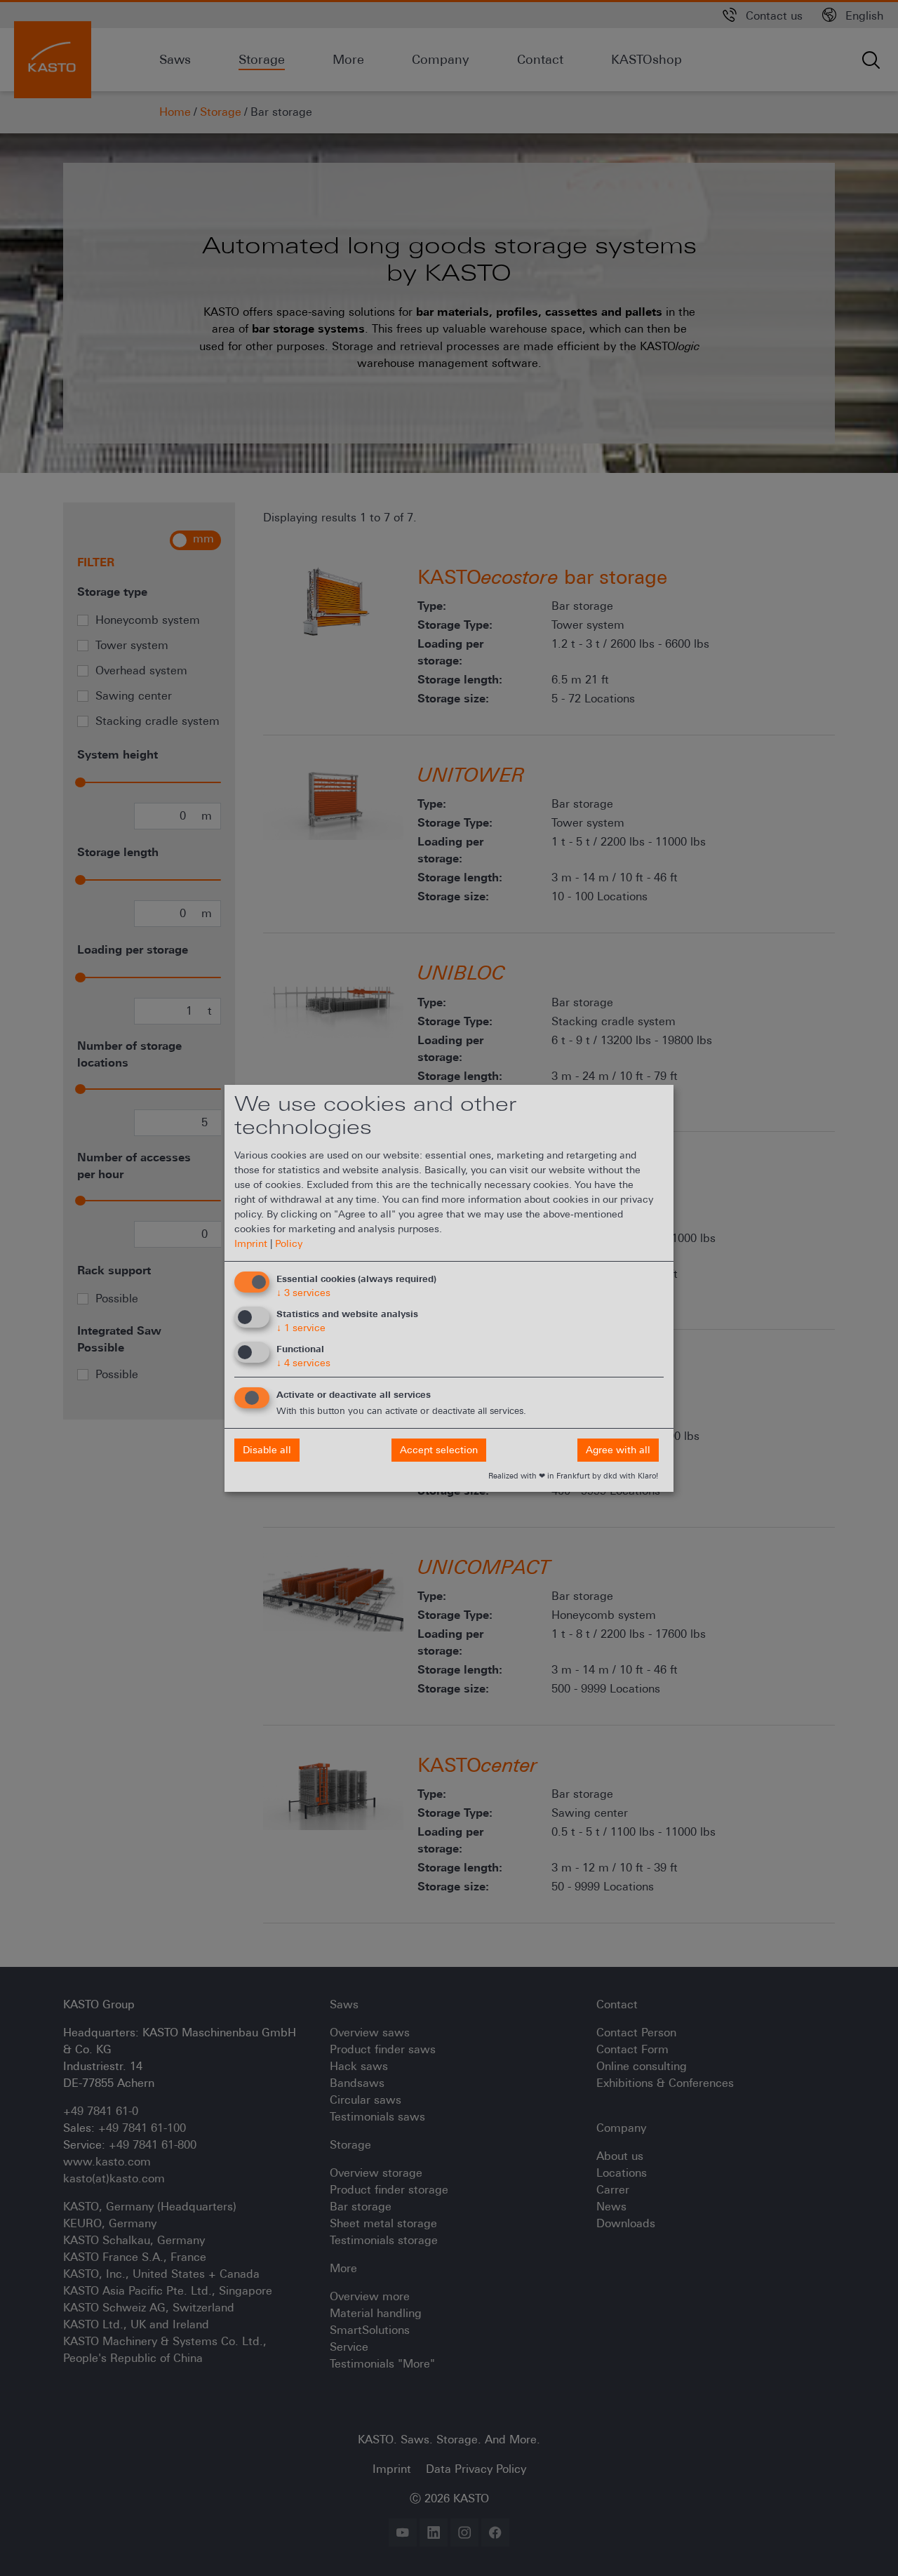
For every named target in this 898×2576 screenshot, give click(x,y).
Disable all (267, 1450)
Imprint (251, 1243)
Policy (289, 1243)
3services (303, 1293)
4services (303, 1363)
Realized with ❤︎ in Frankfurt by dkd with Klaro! (573, 1476)
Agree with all (618, 1450)
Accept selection (439, 1450)
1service (301, 1328)
